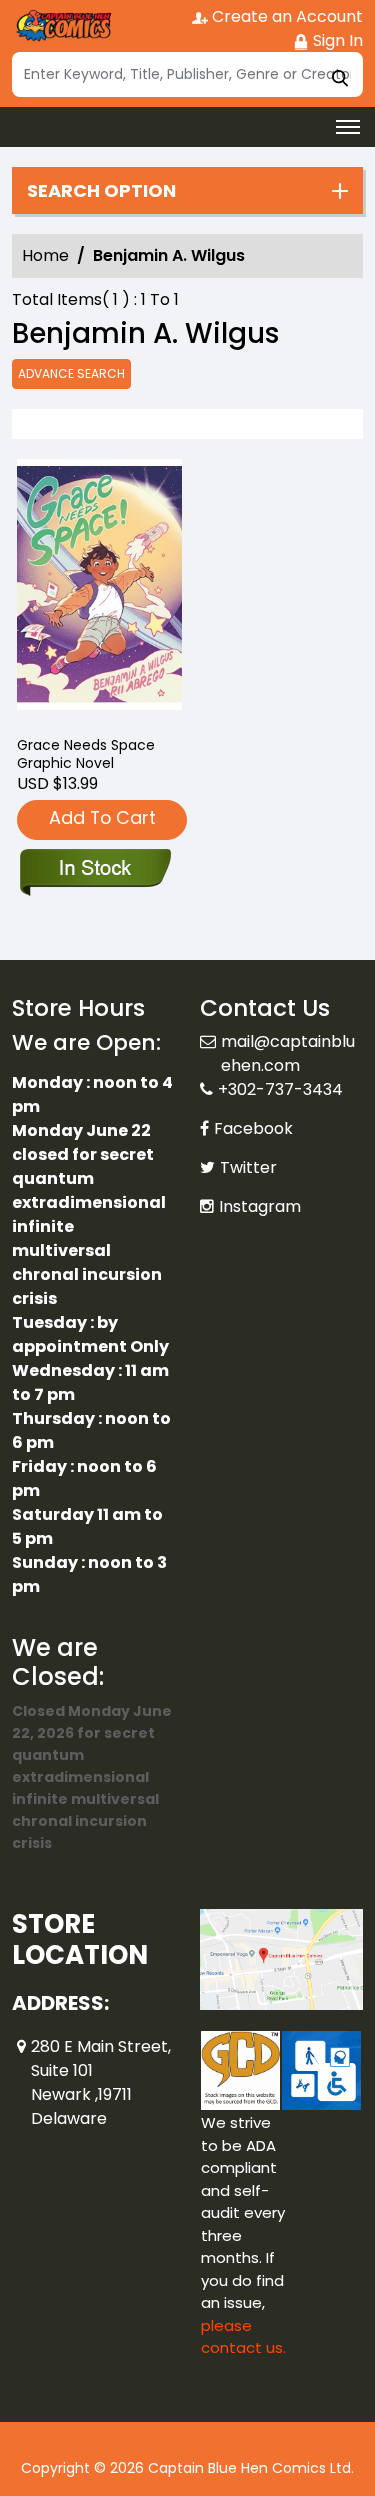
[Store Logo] (62, 26)
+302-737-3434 (280, 1089)
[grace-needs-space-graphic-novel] (100, 589)
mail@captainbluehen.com (288, 1053)
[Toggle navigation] (348, 127)
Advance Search (71, 373)
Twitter (248, 1167)
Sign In (336, 40)
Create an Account (285, 16)
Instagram (260, 1206)
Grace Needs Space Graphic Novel (86, 754)
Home (45, 255)
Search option (101, 191)
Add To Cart (102, 817)
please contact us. (243, 2337)
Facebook (253, 1128)
